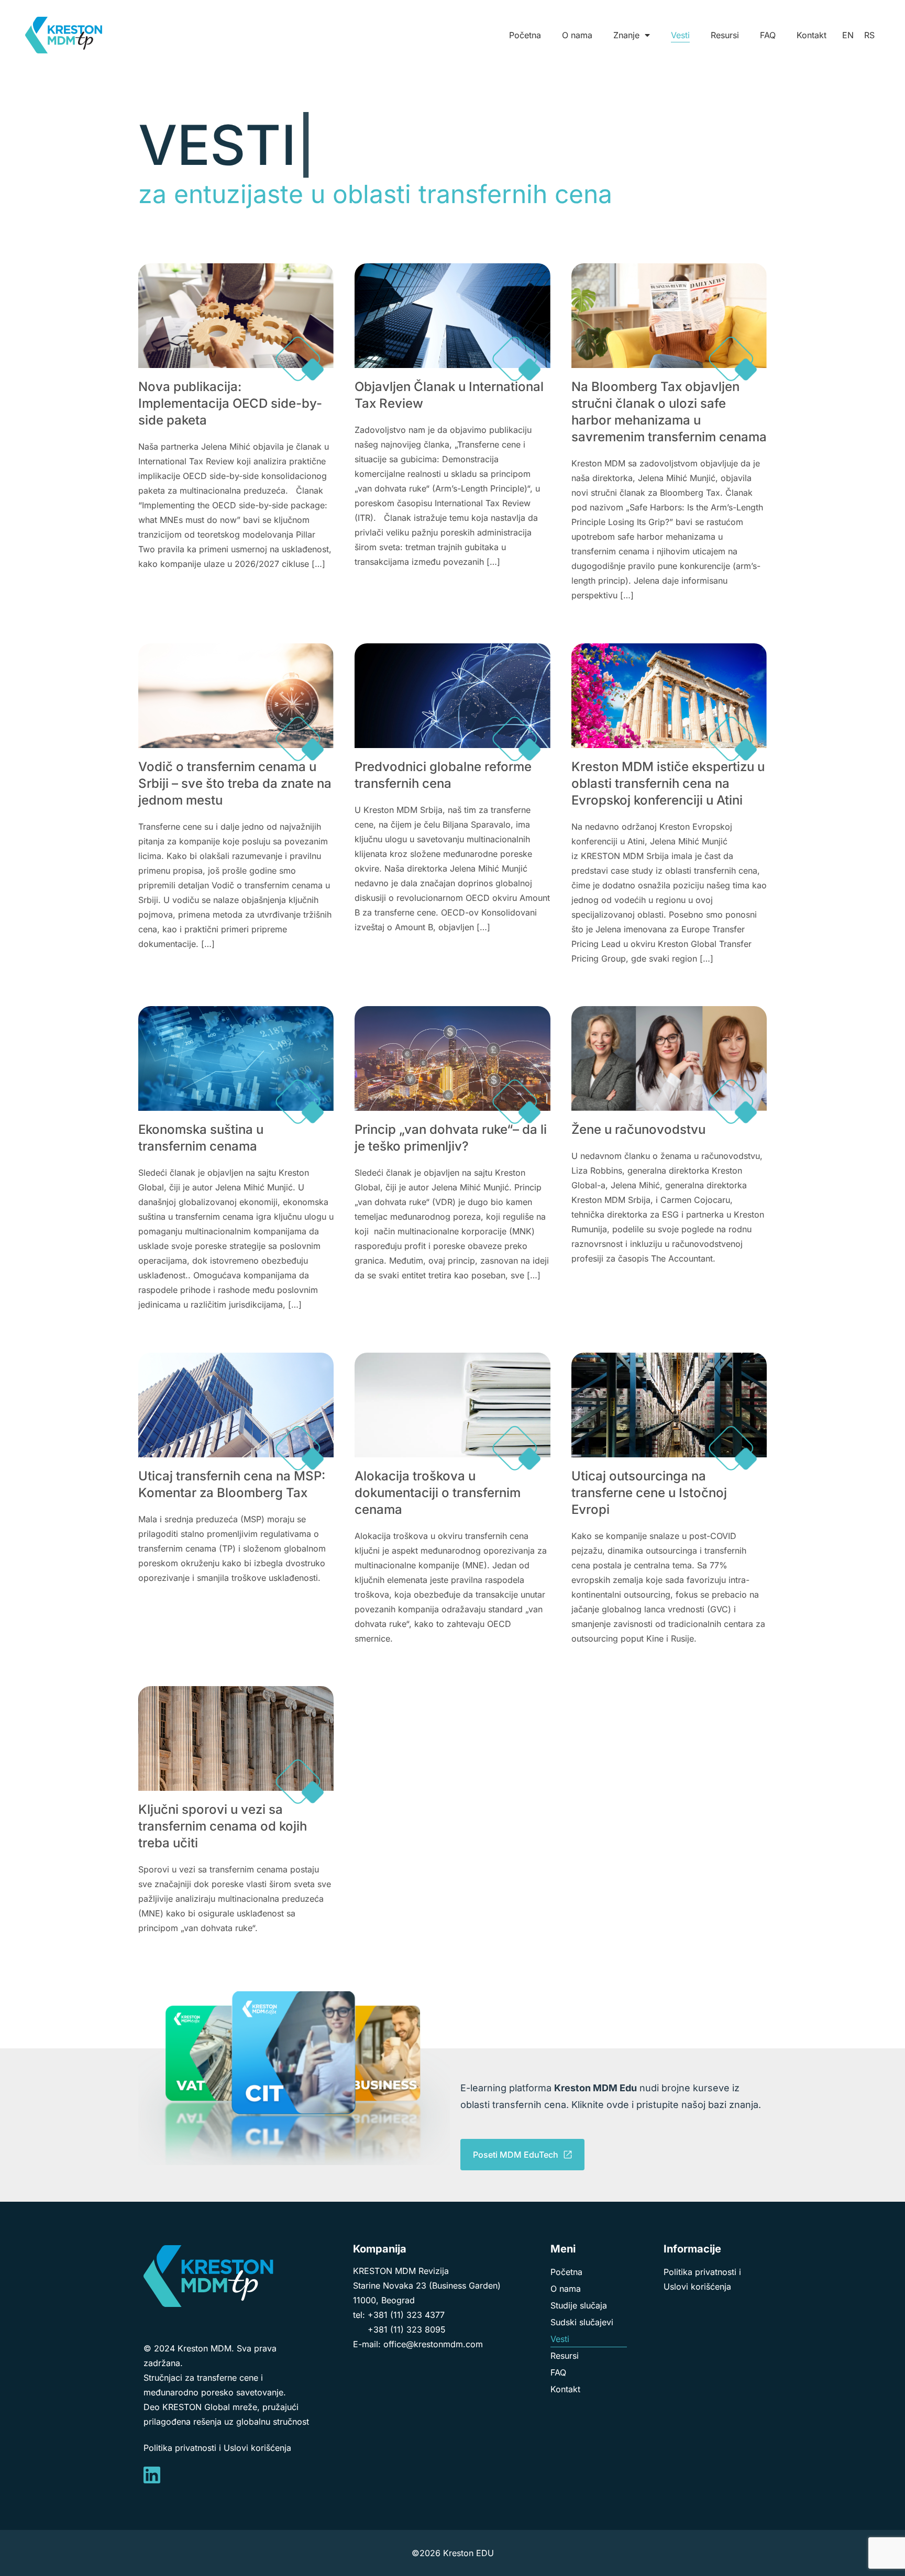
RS (869, 35)
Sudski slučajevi (582, 2322)
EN (848, 35)
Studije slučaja (579, 2305)
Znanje (626, 35)
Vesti (680, 35)
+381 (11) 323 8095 (407, 2329)
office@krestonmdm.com (433, 2344)
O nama (577, 35)
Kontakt (812, 35)
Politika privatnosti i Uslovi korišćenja (217, 2448)
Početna (525, 35)
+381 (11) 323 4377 (406, 2315)
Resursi (725, 35)
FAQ (768, 35)
